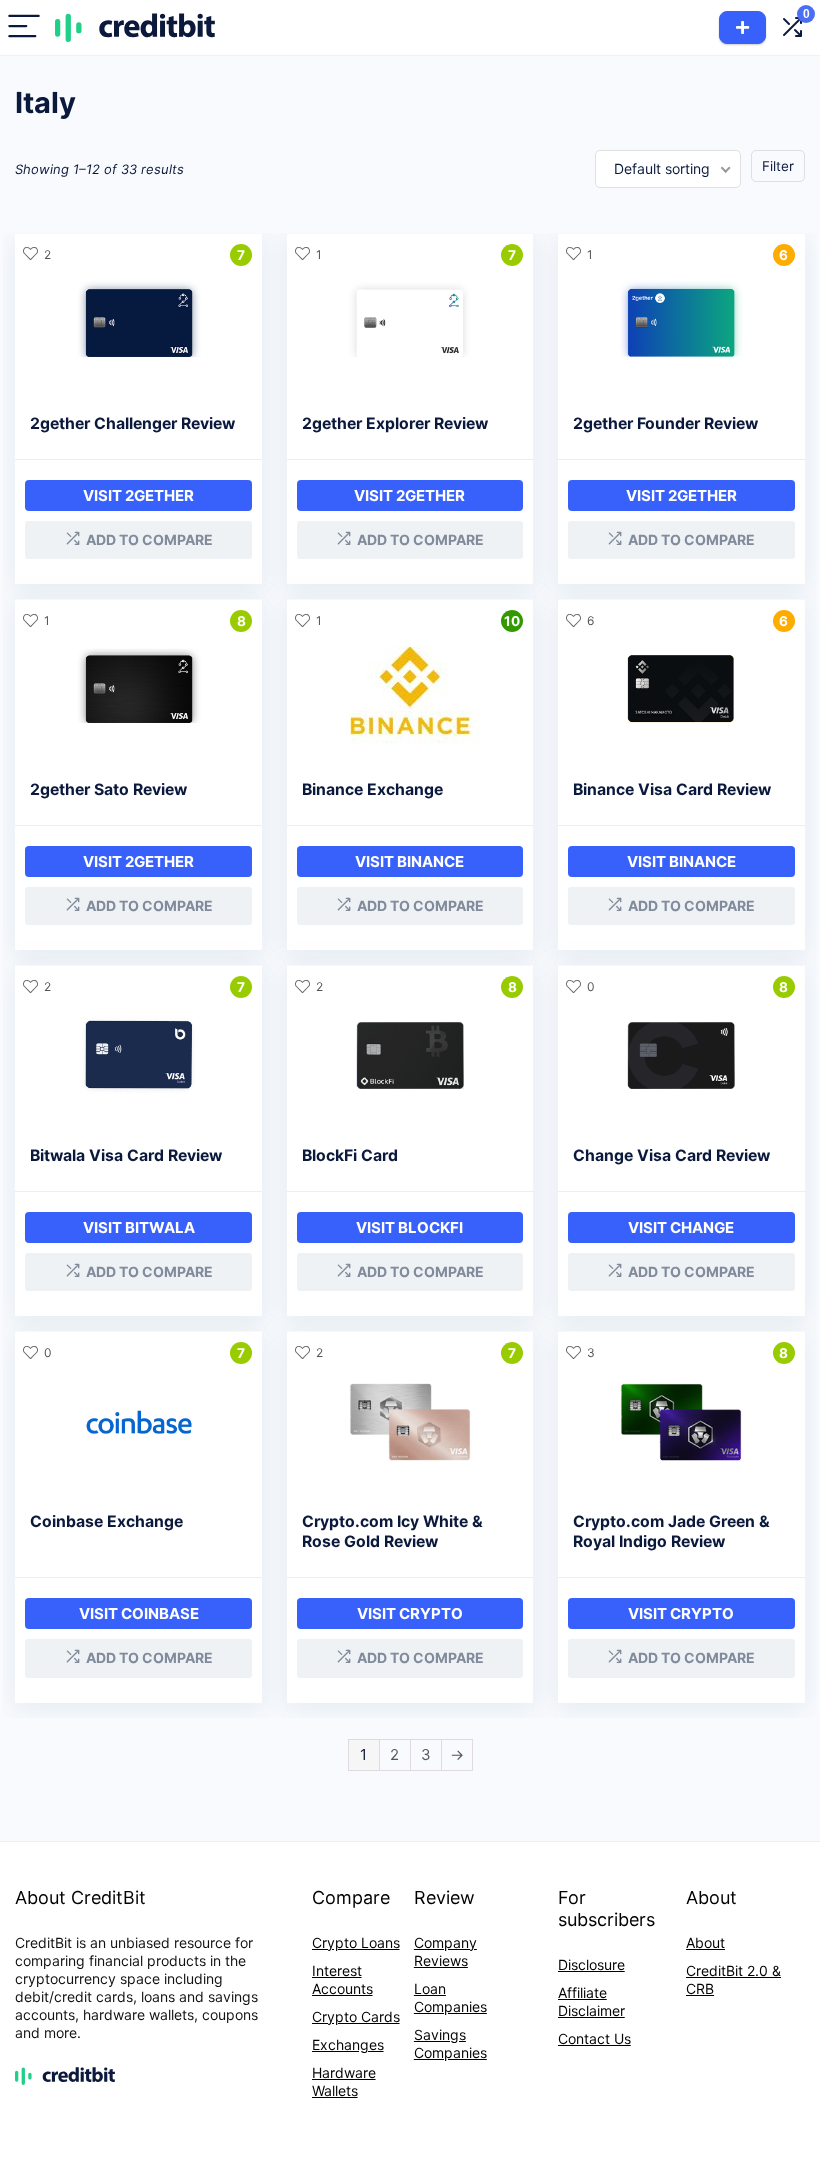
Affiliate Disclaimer (591, 2001)
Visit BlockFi (409, 1227)
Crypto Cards (356, 2016)
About (705, 1942)
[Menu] (24, 27)
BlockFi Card (350, 1155)
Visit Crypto (410, 1613)
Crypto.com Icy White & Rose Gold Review (392, 1531)
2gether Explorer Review (395, 423)
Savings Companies (450, 2043)
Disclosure (591, 1964)
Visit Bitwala (139, 1227)
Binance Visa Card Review (672, 789)
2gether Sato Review (108, 789)
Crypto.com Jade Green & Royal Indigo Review (671, 1531)
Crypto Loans (356, 1942)
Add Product (742, 27)
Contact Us (594, 2038)
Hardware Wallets (344, 2081)
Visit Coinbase (139, 1613)
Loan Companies (450, 1997)
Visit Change (681, 1227)
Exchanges (348, 2044)
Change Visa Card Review (671, 1155)
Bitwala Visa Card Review (126, 1155)
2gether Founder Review (665, 423)
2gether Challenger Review (132, 423)
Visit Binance (409, 861)
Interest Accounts (342, 1979)
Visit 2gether (138, 495)
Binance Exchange (372, 789)
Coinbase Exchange (106, 1521)
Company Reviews (445, 1951)
